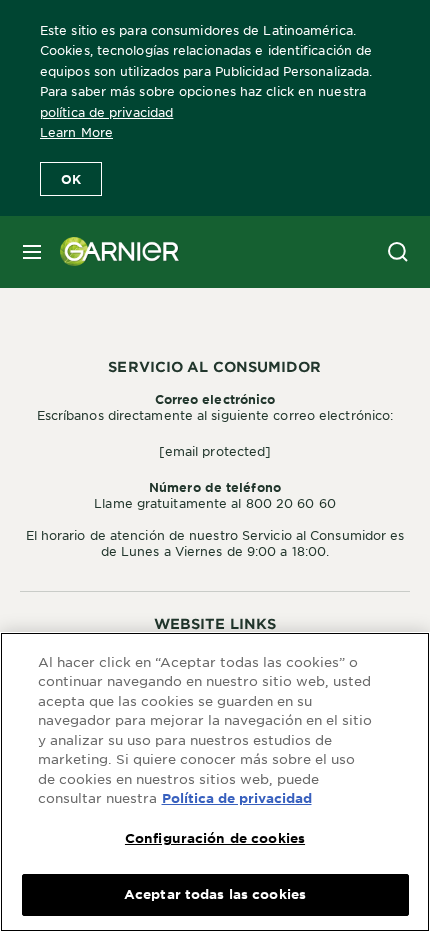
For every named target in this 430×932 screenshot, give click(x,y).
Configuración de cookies (215, 838)
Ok (71, 179)
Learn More (76, 132)
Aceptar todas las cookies (215, 894)
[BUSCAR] (398, 252)
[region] (215, 782)
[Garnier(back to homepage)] (112, 252)
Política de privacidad (237, 798)
